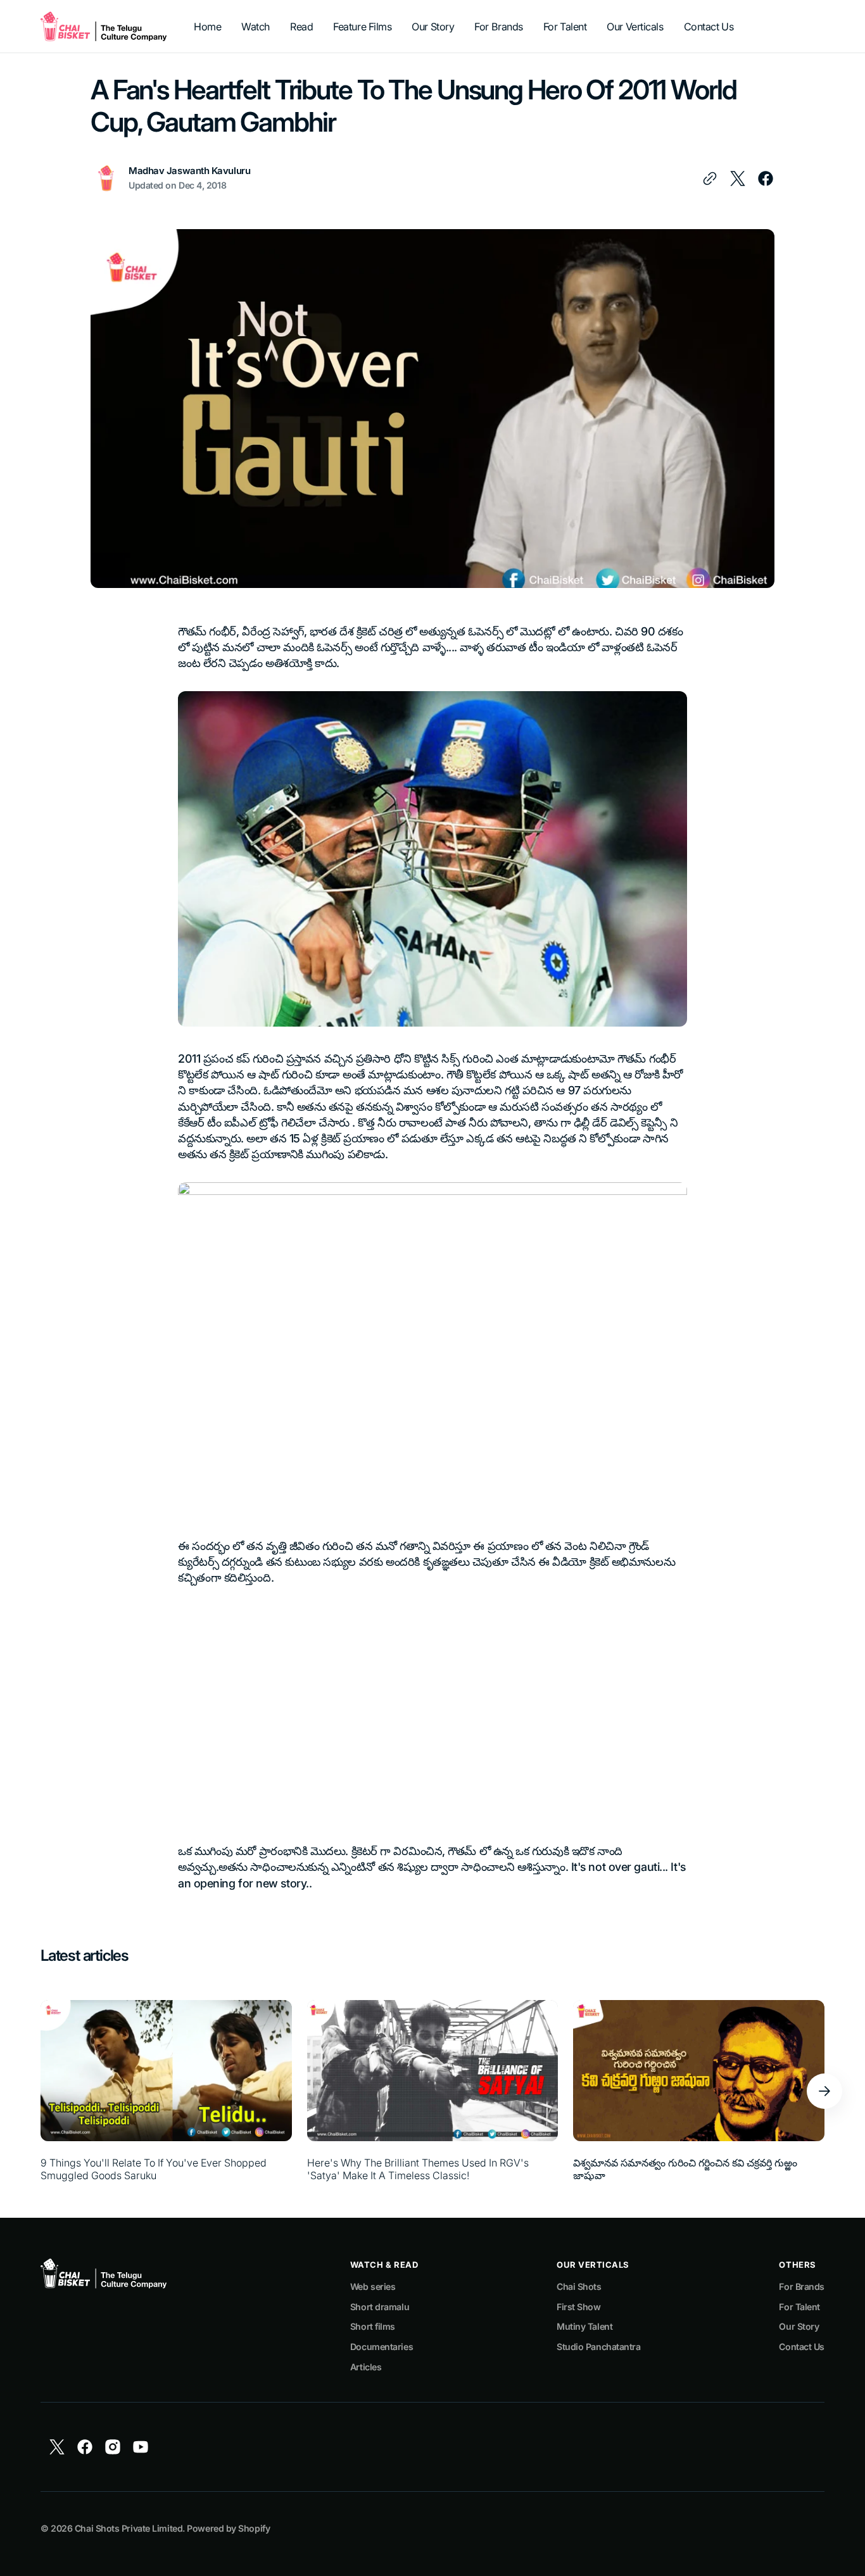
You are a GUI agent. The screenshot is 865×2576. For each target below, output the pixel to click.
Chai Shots (579, 2286)
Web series (373, 2286)
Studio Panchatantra (598, 2347)
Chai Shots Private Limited (129, 2528)
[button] (824, 2091)
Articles (366, 2367)
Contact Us (802, 2347)
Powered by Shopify (228, 2528)
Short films (373, 2326)
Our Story (799, 2326)
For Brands (802, 2286)
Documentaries (382, 2347)
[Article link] (166, 2091)
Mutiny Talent (584, 2326)
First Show (579, 2307)
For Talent (799, 2307)
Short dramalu (380, 2307)
